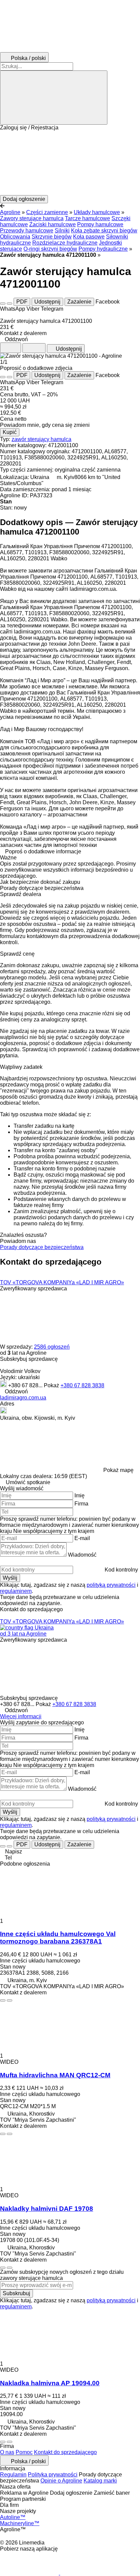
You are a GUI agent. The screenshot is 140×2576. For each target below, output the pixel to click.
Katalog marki (100, 2481)
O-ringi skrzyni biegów (50, 249)
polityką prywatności (111, 1585)
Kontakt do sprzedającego (65, 2452)
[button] (70, 163)
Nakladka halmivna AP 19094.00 (50, 2383)
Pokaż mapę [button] (118, 1470)
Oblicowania (15, 237)
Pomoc (24, 2452)
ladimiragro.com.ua (23, 1398)
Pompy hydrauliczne (103, 249)
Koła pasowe (89, 237)
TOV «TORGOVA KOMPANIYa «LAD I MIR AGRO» (62, 1282)
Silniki (62, 231)
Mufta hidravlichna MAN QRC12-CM (55, 2075)
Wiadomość (82, 1555)
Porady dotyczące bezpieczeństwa (42, 1247)
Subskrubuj (16, 2293)
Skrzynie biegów (52, 237)
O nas (7, 2452)
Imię (80, 1495)
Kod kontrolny (121, 1570)
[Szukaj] (54, 98)
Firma (81, 1504)
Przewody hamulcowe (27, 231)
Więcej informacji (21, 1716)
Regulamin (13, 2475)
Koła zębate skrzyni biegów (104, 231)
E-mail (82, 1538)
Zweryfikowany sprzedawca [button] (33, 1289)
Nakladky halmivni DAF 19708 (47, 2209)
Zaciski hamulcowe (52, 224)
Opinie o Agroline (61, 2481)
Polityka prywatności (53, 2475)
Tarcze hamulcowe (87, 218)
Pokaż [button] (52, 1385)
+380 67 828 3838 (82, 1385)
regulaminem (16, 1591)
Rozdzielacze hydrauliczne (65, 243)
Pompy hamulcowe (100, 224)
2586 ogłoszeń (52, 1347)
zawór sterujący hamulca (41, 439)
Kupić (10, 432)
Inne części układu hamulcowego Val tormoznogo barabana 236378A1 (58, 1938)
